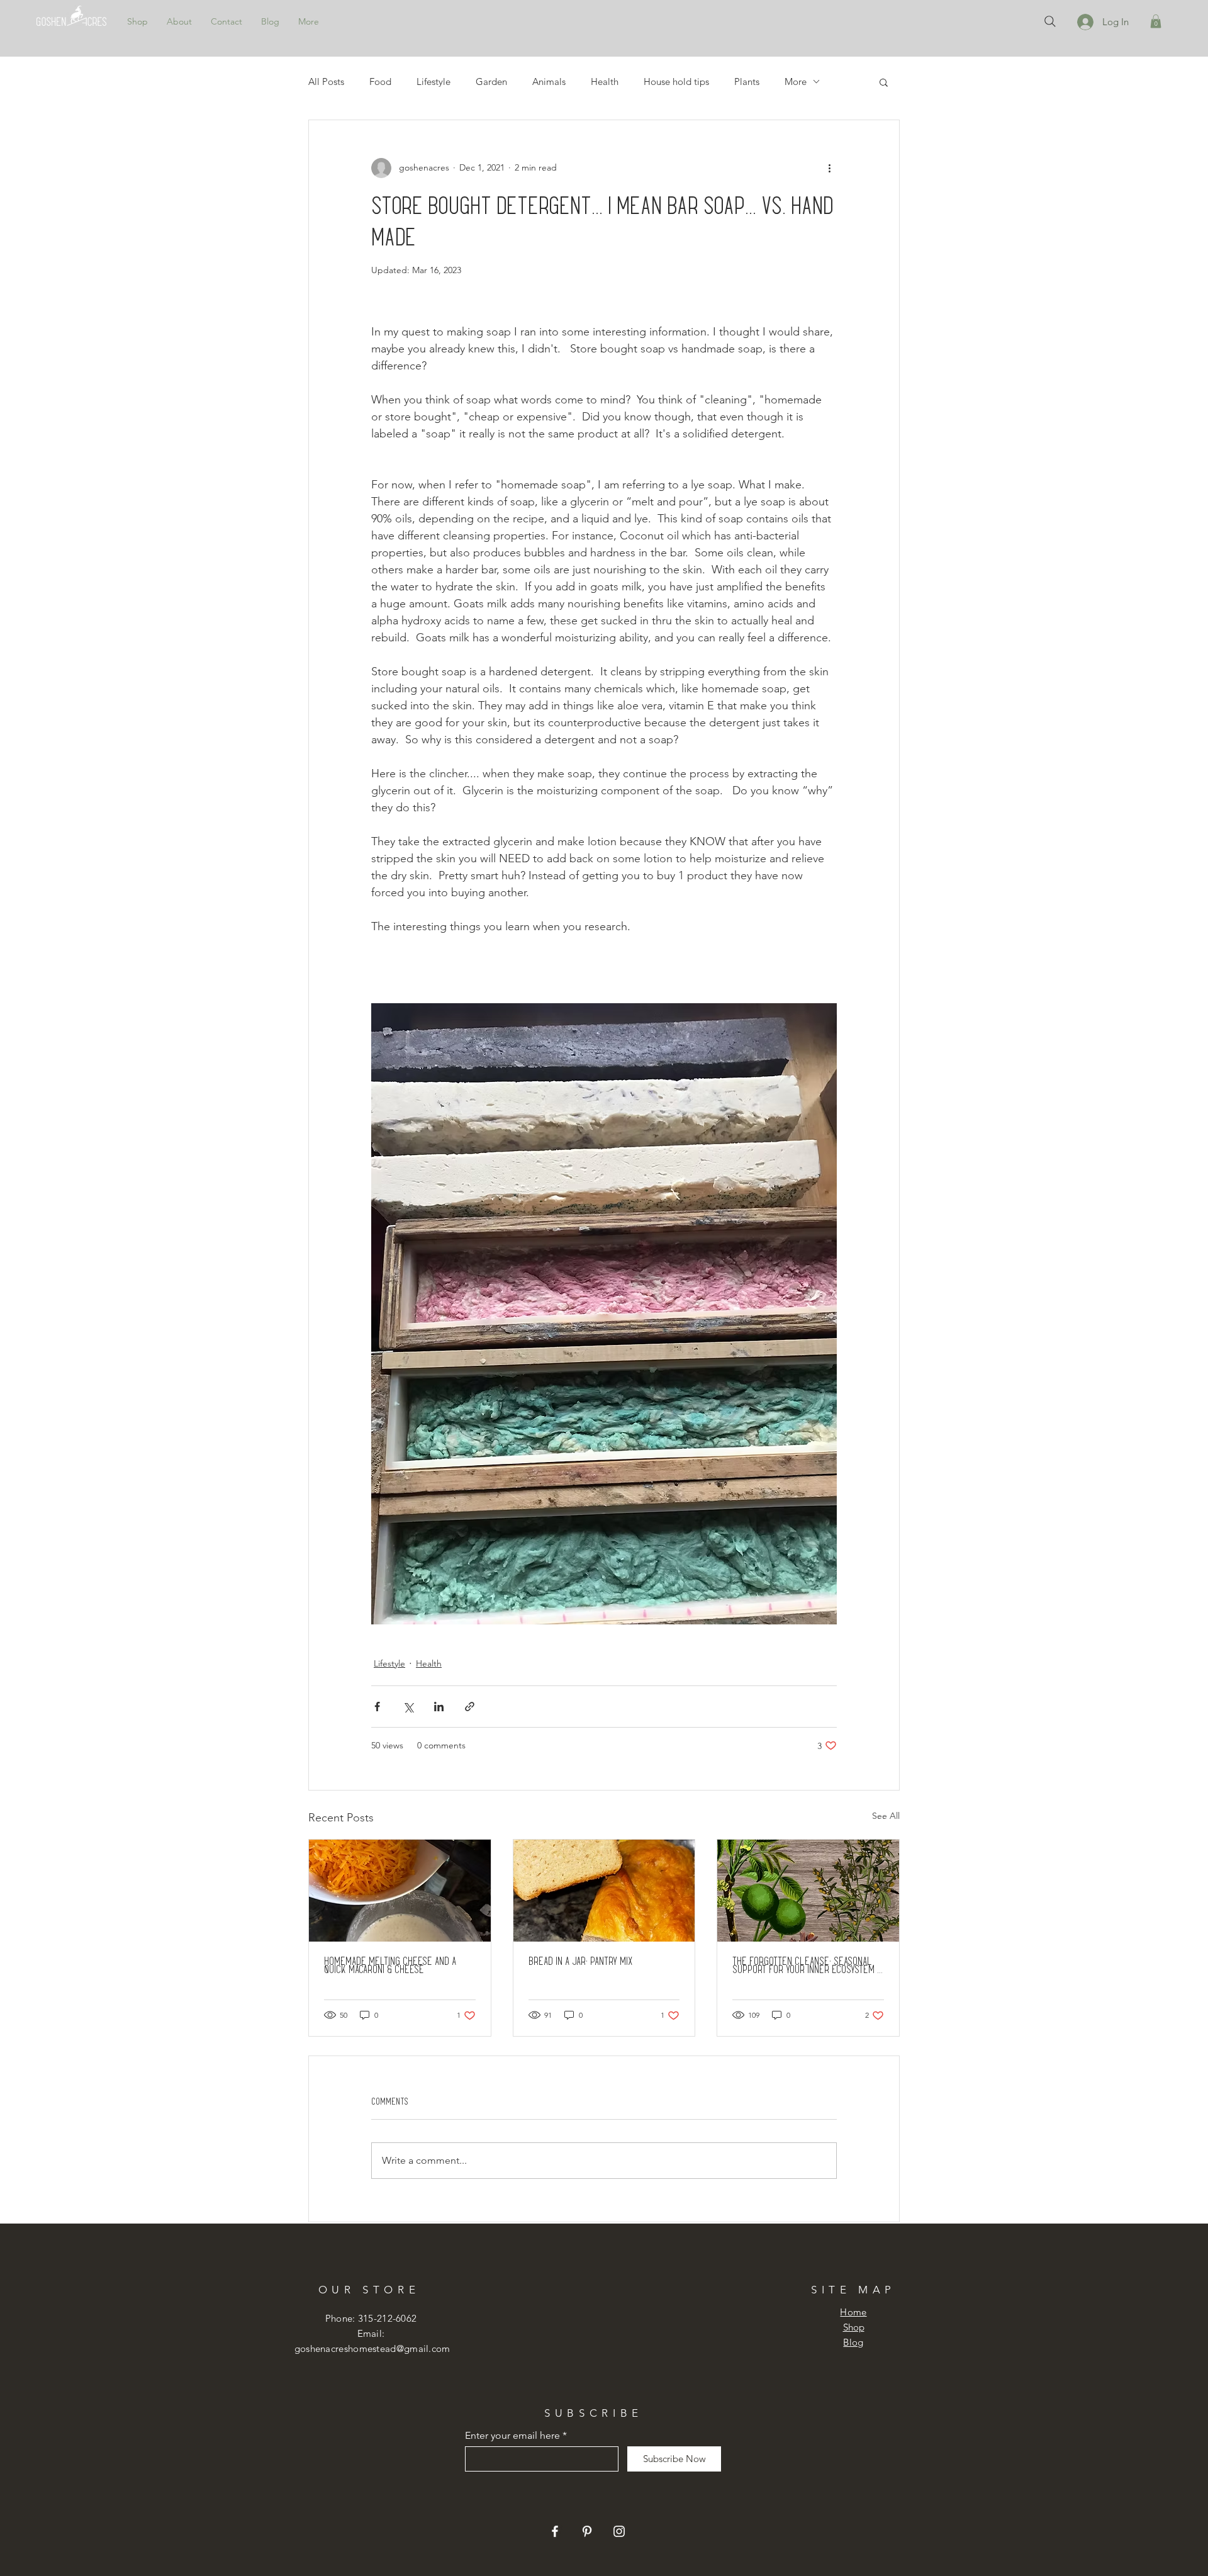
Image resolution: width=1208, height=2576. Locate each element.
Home (853, 2312)
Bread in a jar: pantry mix (580, 1961)
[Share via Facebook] (377, 1707)
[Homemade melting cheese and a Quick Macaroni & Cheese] (400, 1891)
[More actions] (829, 168)
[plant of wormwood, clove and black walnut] (808, 1891)
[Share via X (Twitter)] (408, 1707)
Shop (854, 2327)
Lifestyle (433, 82)
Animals (549, 82)
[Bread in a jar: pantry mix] (604, 1891)
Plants (747, 82)
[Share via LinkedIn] (439, 1707)
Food (380, 82)
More (796, 82)
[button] (1156, 21)
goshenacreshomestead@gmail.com (372, 2348)
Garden (491, 82)
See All (886, 1816)
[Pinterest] (587, 2531)
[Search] (1050, 21)
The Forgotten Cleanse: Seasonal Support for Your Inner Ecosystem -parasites (807, 1965)
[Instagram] (619, 2531)
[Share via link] (470, 1707)
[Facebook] (555, 2531)
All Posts (326, 82)
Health (605, 82)
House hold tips (676, 82)
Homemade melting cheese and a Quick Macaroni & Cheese (390, 1965)
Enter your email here (512, 2436)
